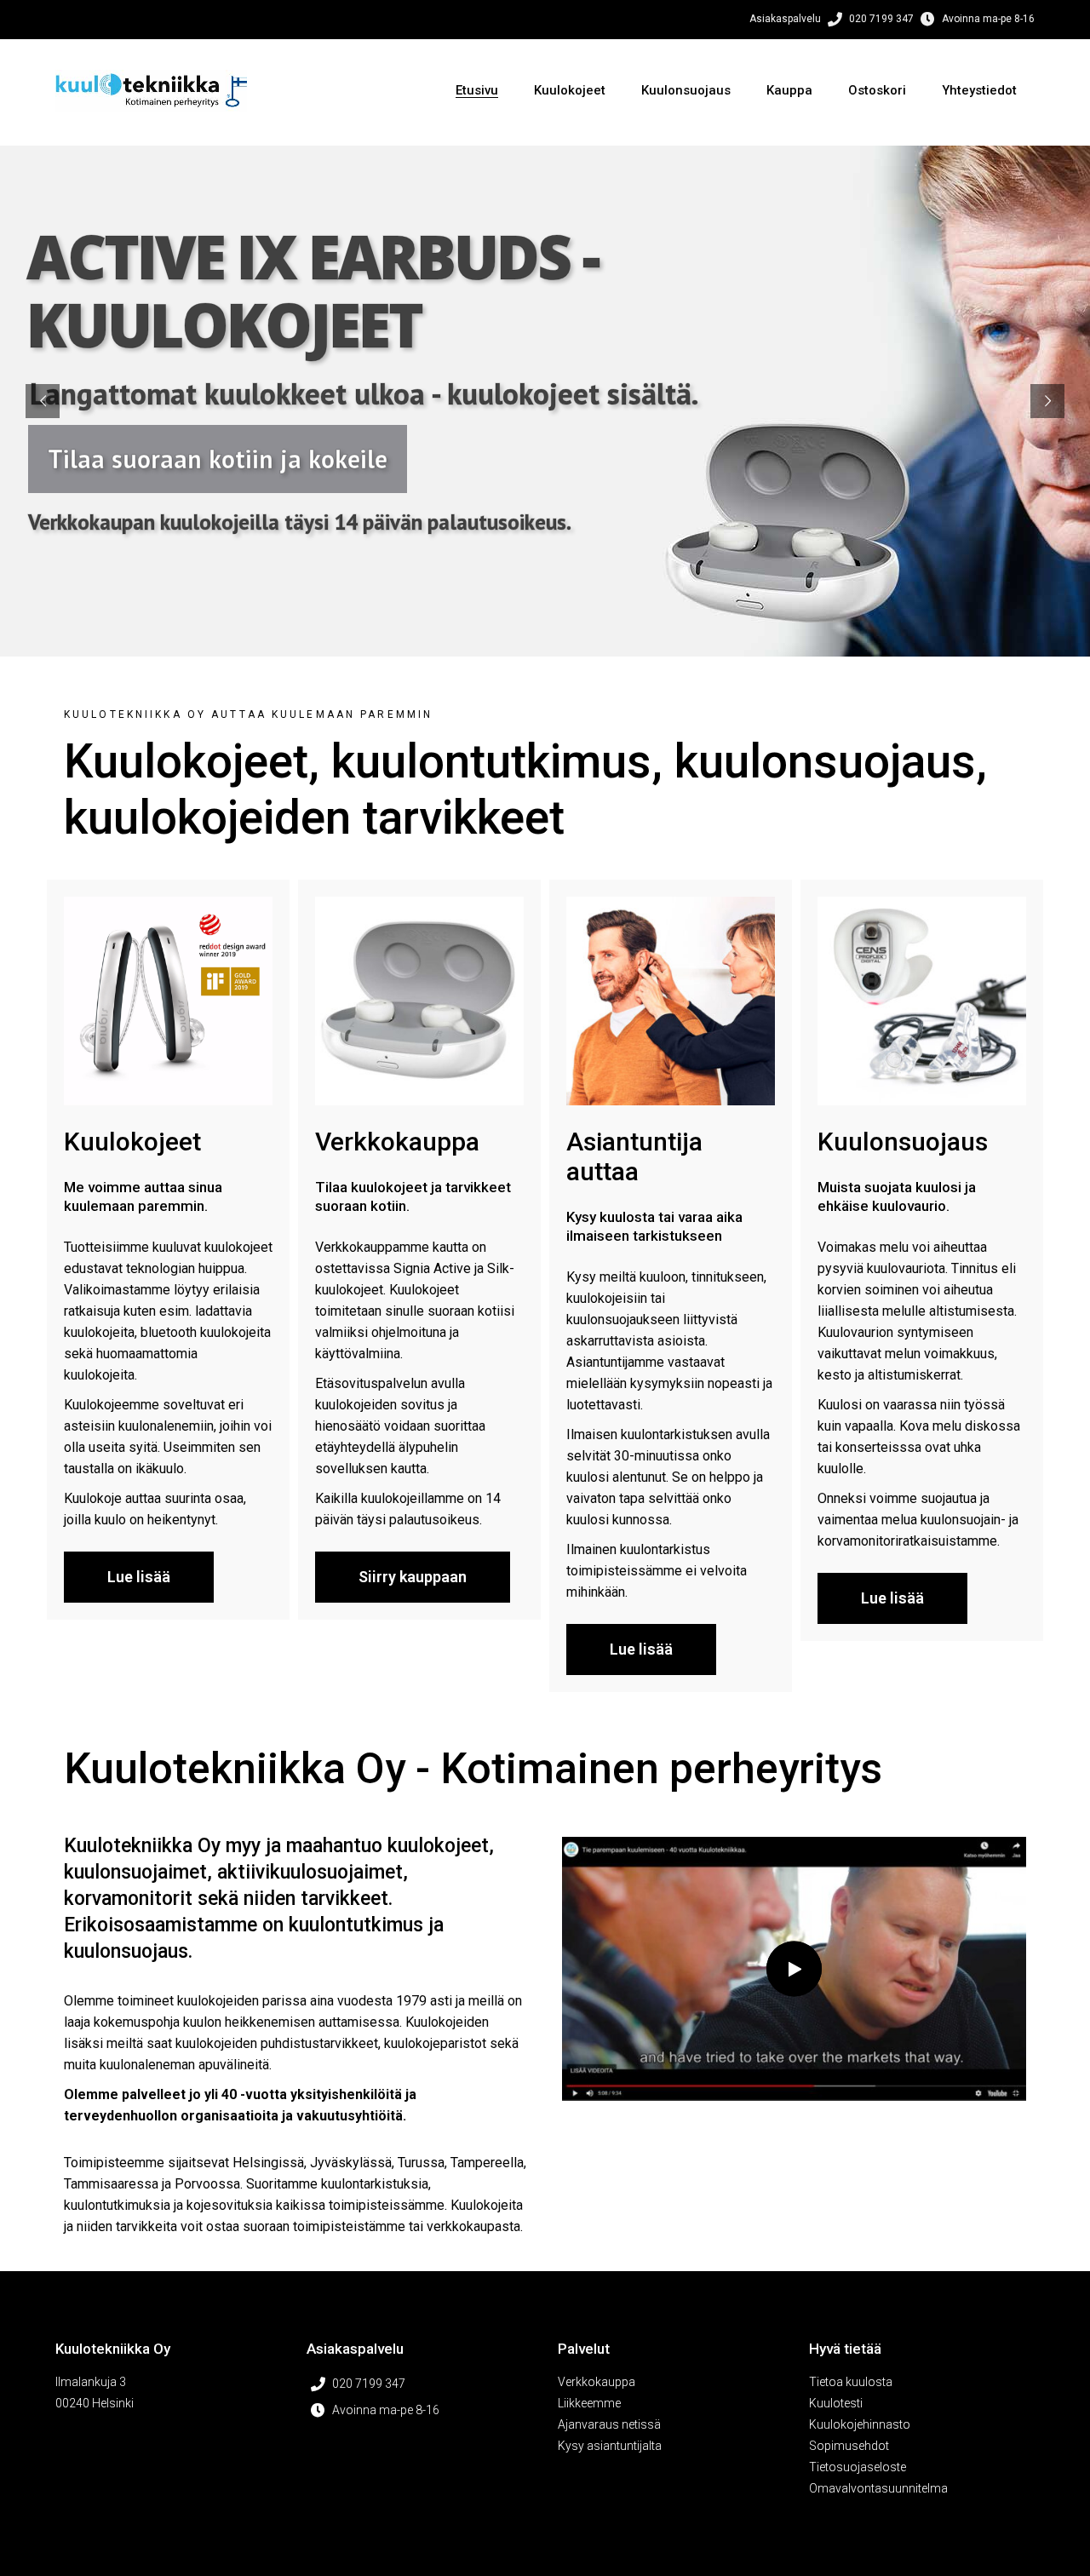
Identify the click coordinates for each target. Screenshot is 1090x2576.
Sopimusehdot (849, 2446)
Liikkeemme (589, 2403)
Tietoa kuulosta (851, 2382)
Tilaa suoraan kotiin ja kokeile (218, 459)
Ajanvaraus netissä (609, 2424)
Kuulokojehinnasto (860, 2424)
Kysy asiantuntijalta (610, 2446)
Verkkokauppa (597, 2382)
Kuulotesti (836, 2403)
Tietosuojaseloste (858, 2467)
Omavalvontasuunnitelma (878, 2488)
